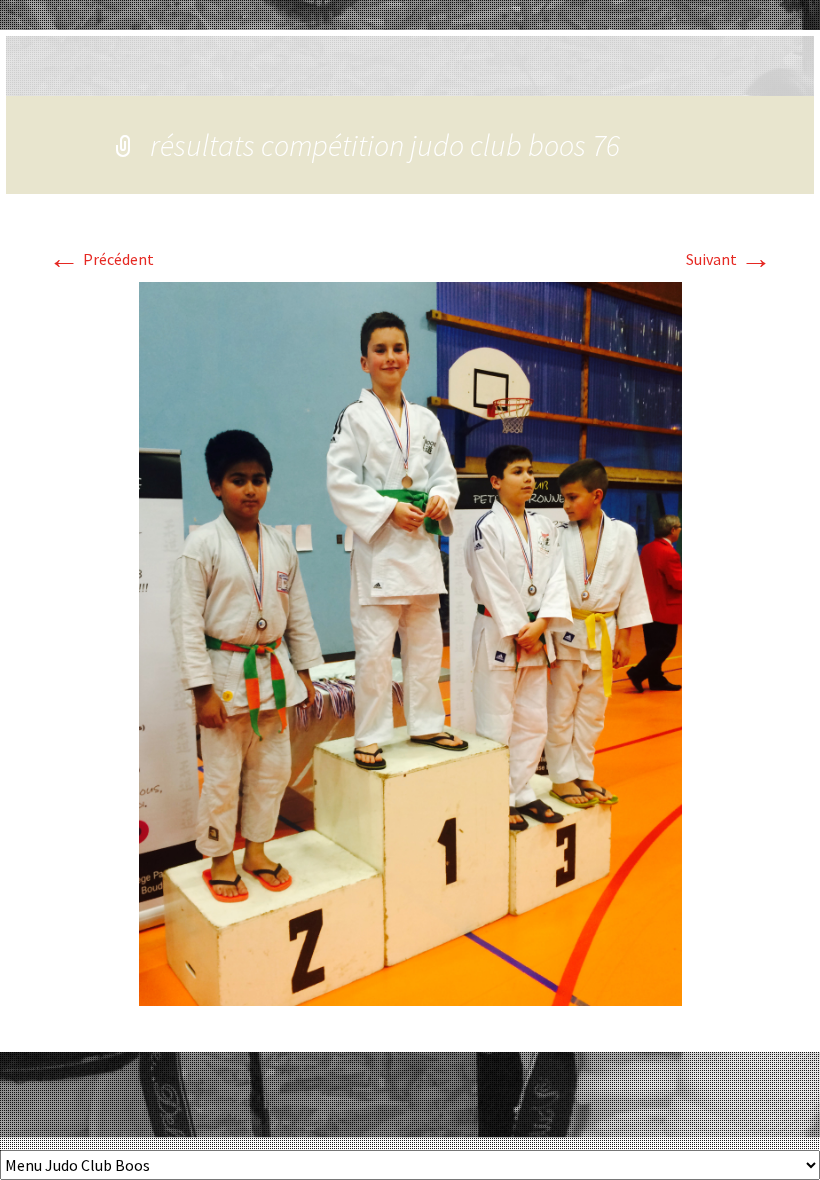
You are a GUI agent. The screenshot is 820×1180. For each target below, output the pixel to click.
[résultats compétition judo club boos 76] (410, 642)
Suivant (729, 259)
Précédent (101, 259)
